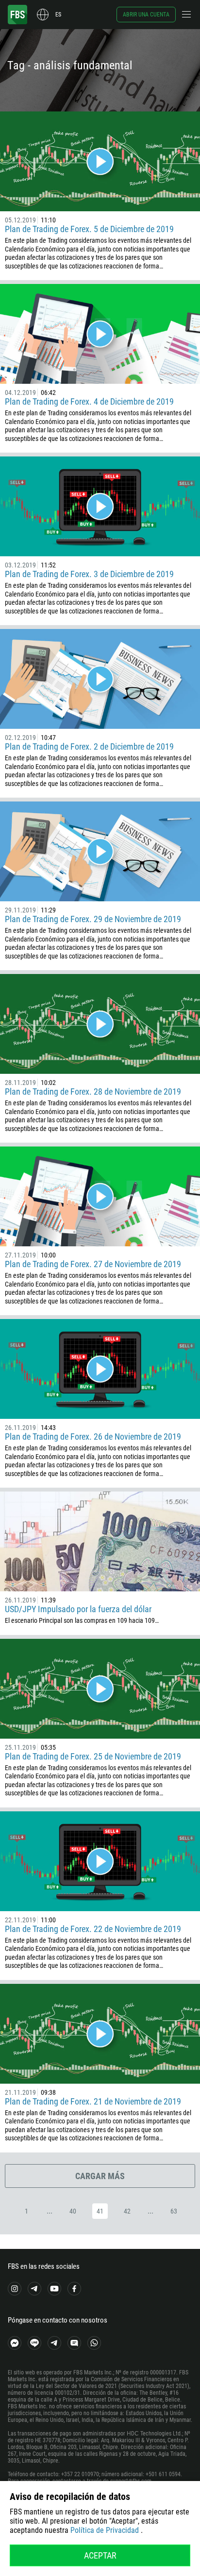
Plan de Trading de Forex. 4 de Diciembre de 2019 (89, 401)
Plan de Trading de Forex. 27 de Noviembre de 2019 (93, 1264)
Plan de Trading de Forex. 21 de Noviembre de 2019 (93, 2101)
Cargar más (100, 2176)
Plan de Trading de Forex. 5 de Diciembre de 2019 (89, 229)
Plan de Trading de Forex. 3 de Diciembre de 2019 (89, 574)
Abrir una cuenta (146, 15)
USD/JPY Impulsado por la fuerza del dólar (78, 1609)
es (58, 15)
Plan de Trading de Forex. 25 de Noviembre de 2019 (93, 1756)
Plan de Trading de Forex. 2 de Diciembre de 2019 (89, 746)
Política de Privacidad (105, 2530)
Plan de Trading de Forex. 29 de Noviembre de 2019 (93, 919)
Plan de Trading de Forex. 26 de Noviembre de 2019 (93, 1437)
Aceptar (100, 2555)
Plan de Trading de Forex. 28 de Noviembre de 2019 (93, 1092)
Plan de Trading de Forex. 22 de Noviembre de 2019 (93, 1929)
